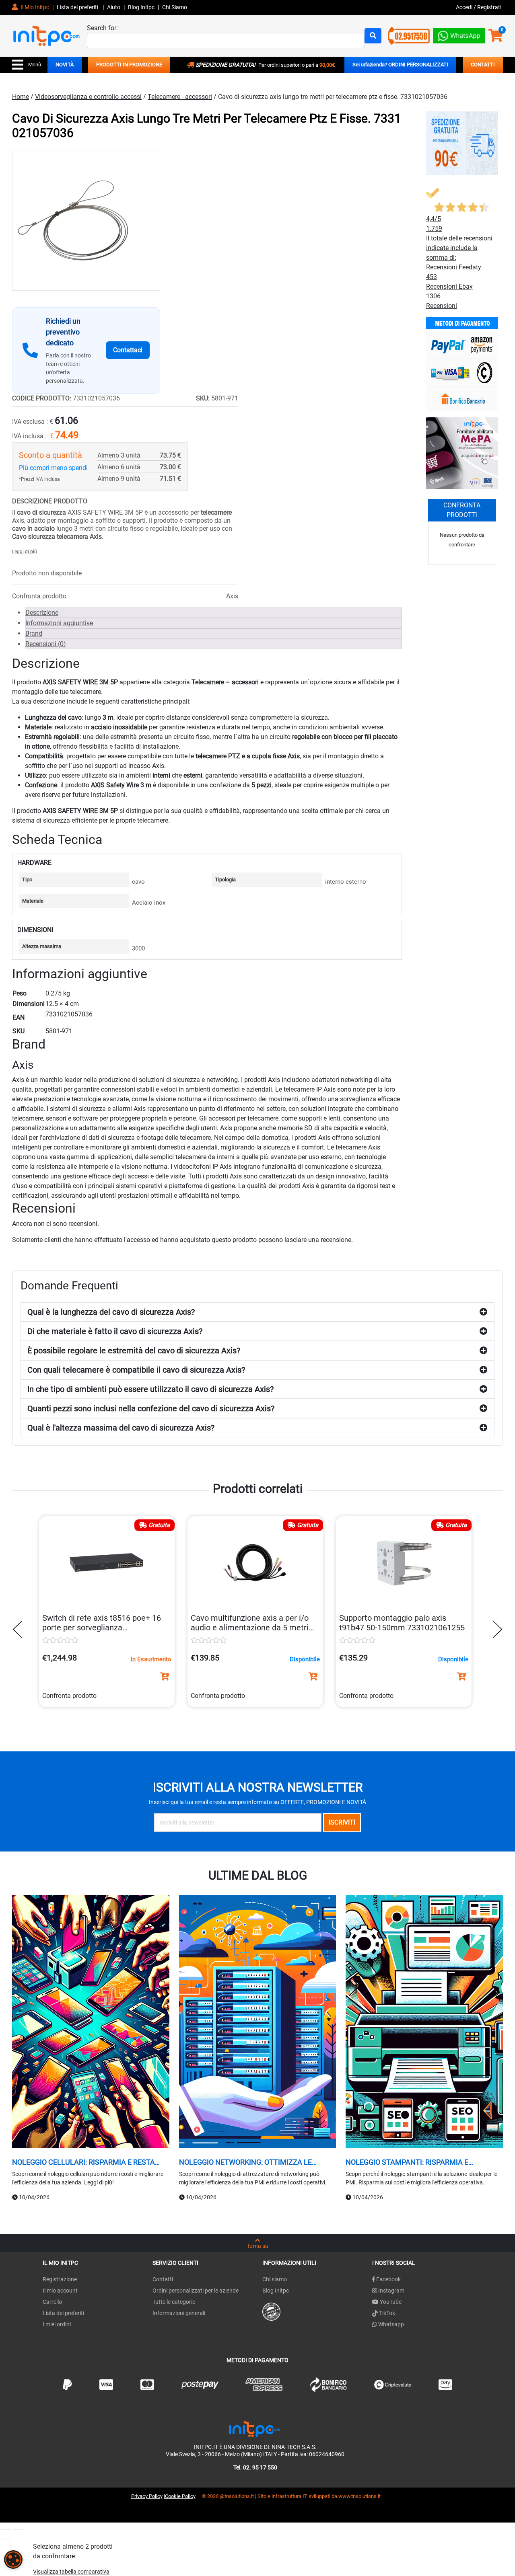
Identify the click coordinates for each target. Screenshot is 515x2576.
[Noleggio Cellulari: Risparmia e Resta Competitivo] (91, 2023)
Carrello (52, 2302)
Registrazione (60, 2279)
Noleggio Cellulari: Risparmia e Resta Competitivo (83, 2162)
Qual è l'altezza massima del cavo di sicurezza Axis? (121, 1428)
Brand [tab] (34, 633)
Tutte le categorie (174, 2302)
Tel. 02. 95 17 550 (255, 2467)
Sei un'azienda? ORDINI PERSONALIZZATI (400, 65)
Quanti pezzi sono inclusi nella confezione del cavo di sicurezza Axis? (151, 1408)
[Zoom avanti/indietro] (2, 2529)
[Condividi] (15, 2529)
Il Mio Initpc (34, 7)
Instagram (391, 2291)
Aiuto (114, 7)
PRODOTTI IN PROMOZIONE (129, 65)
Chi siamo (275, 2279)
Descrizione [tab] (42, 613)
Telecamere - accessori (180, 97)
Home (21, 97)
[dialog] (13, 2560)
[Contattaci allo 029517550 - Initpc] (409, 35)
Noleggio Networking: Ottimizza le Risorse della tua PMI (245, 2162)
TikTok (386, 2313)
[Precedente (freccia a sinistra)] (2, 2539)
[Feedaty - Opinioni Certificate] (271, 2311)
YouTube (390, 2302)
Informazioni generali (179, 2313)
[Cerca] (373, 36)
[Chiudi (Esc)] (22, 2529)
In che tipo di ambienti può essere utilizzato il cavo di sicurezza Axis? (150, 1389)
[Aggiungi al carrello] (165, 1677)
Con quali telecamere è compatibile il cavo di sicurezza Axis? (136, 1370)
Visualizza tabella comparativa (71, 2572)
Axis (232, 596)
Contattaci (128, 350)
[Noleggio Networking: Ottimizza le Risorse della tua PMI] (258, 2023)
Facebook (388, 2279)
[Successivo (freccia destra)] (9, 2539)
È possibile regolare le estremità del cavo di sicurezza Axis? (134, 1351)
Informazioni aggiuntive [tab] (59, 623)
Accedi (465, 7)
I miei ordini (57, 2324)
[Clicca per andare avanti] (495, 1629)
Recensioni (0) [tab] (46, 644)
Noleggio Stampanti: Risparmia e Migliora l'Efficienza (407, 2162)
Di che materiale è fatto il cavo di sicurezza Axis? (115, 1331)
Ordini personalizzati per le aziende (196, 2291)
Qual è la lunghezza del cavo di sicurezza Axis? (111, 1312)
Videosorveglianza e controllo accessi (88, 97)
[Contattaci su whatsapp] (459, 34)
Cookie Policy (180, 2496)
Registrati (489, 7)
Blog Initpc (276, 2291)
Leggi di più (25, 552)
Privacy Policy (147, 2496)
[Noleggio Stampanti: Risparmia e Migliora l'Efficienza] (424, 2023)
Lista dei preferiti (78, 7)
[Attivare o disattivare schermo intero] (9, 2529)
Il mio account (60, 2291)
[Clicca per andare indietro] (20, 1629)
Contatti (163, 2279)
